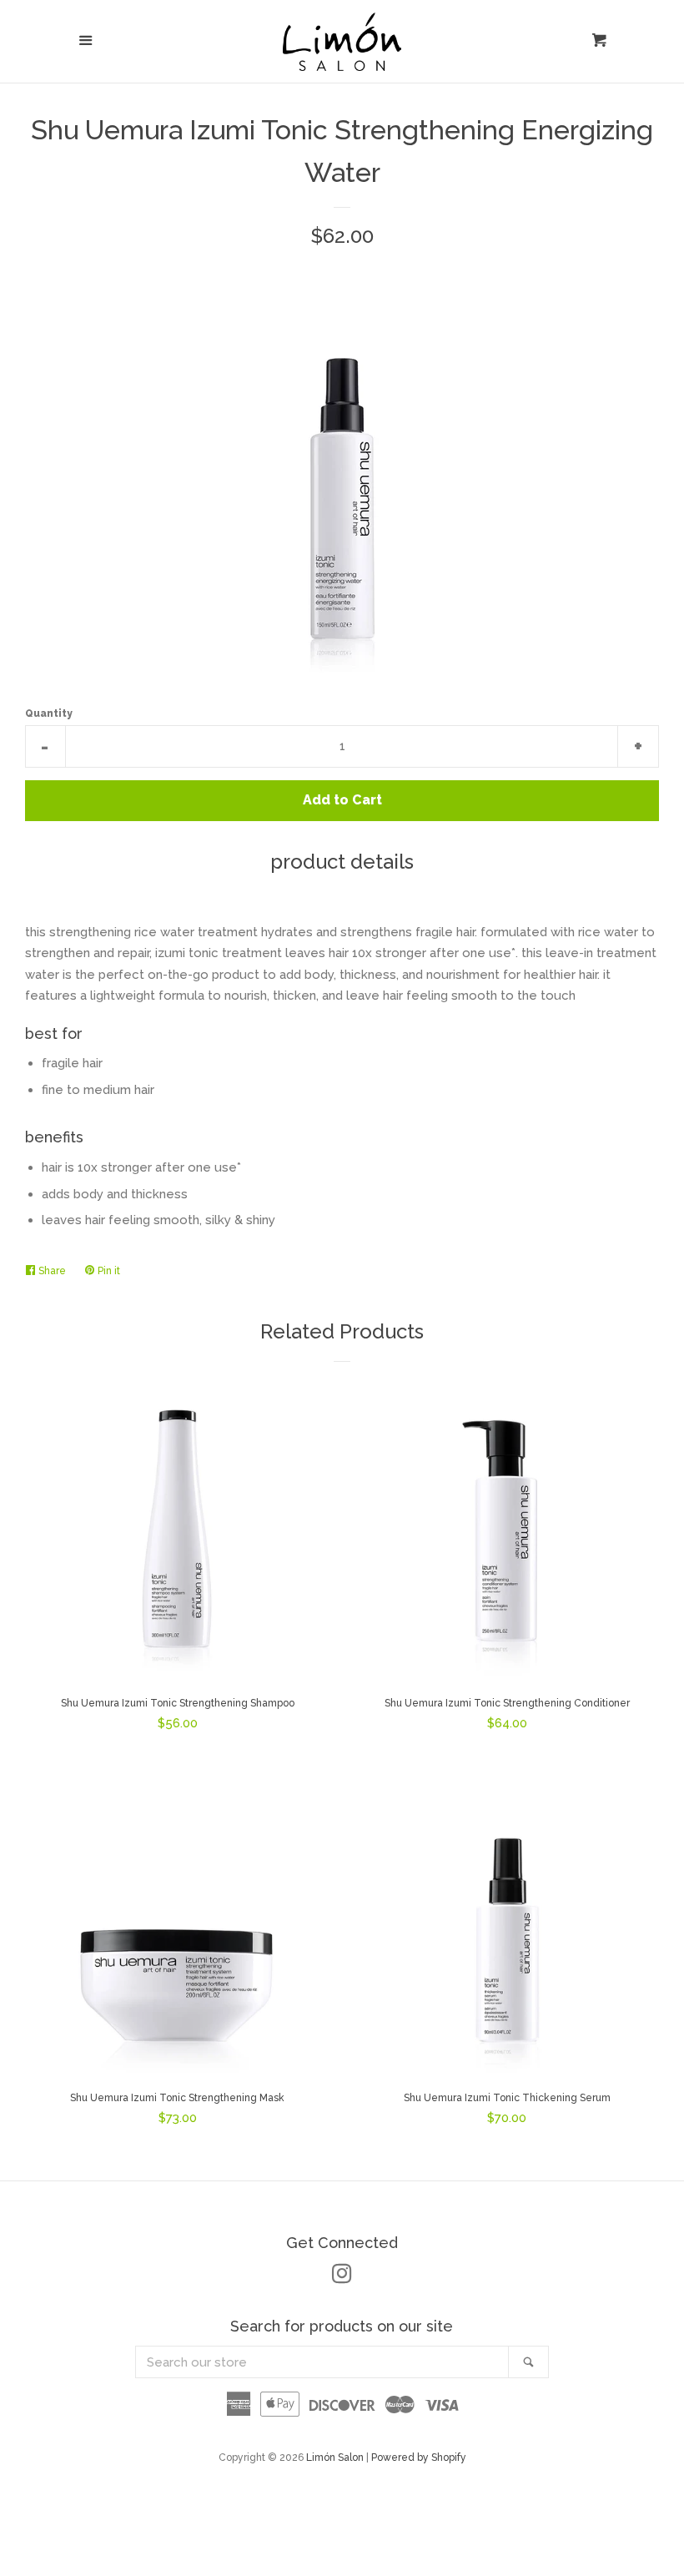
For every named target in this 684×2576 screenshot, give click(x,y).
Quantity (49, 713)
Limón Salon (336, 2458)
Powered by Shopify (419, 2458)
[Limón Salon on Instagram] (342, 2277)
